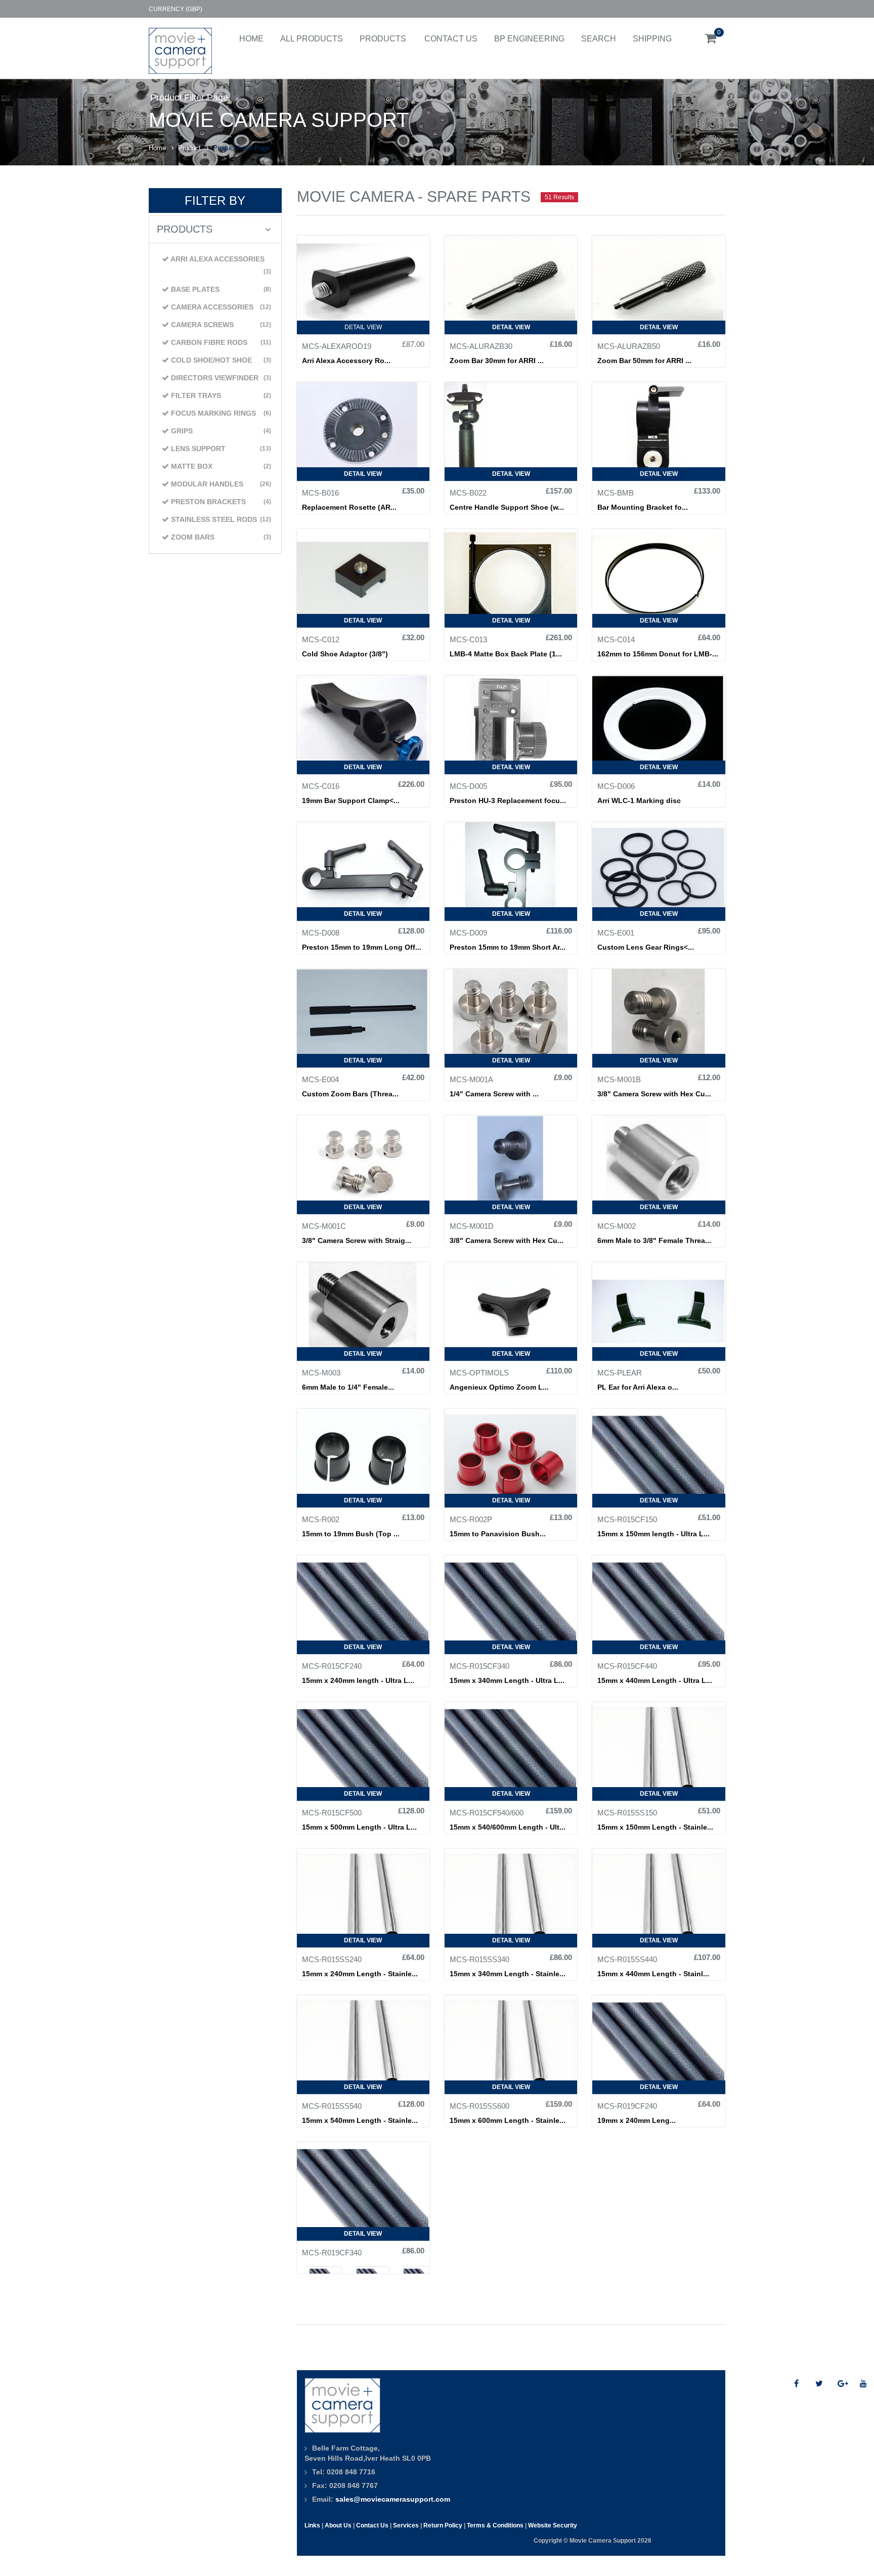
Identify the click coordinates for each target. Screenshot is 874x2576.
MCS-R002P (471, 1520)
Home (251, 39)
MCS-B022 (468, 493)
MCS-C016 (321, 786)
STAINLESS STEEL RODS (220, 519)
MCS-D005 (468, 786)
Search (599, 39)
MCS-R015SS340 (479, 1960)
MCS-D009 (468, 933)
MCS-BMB (616, 493)
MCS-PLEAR (620, 1373)
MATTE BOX (220, 466)
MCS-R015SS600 (479, 2106)
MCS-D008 (321, 933)
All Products (312, 39)
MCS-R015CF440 (627, 1666)
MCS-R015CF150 (627, 1520)
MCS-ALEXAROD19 (337, 346)
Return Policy (443, 2525)
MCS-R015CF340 (479, 1666)
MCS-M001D (472, 1226)
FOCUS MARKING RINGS (220, 413)
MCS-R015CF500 (332, 1813)
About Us (338, 2525)
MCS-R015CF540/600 (487, 1813)
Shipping (652, 39)
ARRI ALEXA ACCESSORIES (220, 265)
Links (312, 2525)
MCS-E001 (616, 933)
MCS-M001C (324, 1226)
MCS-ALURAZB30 (481, 346)
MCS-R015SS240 (332, 1960)
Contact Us (451, 39)
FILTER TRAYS (220, 395)
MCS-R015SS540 (332, 2106)
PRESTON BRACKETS (220, 502)
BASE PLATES (220, 289)
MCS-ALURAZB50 (629, 346)
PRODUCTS (383, 39)
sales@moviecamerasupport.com (393, 2499)
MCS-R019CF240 (627, 2106)
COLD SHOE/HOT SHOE (220, 360)
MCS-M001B (619, 1080)
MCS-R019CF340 (332, 2253)
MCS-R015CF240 (332, 1666)
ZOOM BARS (220, 537)
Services (406, 2525)
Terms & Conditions (495, 2525)
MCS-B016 (320, 493)
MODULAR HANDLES (220, 484)
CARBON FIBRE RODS (220, 342)
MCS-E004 (320, 1080)
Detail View (363, 327)
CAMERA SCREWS (220, 325)
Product (189, 148)
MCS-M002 (617, 1226)
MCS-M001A (471, 1080)
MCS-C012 (321, 640)
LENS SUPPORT (220, 449)
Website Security (553, 2525)
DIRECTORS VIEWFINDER (220, 378)
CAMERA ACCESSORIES (220, 307)
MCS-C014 (616, 640)
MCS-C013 (468, 640)
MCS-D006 (616, 786)
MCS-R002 (321, 1520)
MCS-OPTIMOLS (479, 1373)
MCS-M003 (321, 1373)
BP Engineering (529, 39)
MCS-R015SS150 (627, 1813)
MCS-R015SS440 (627, 1960)
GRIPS (220, 431)
